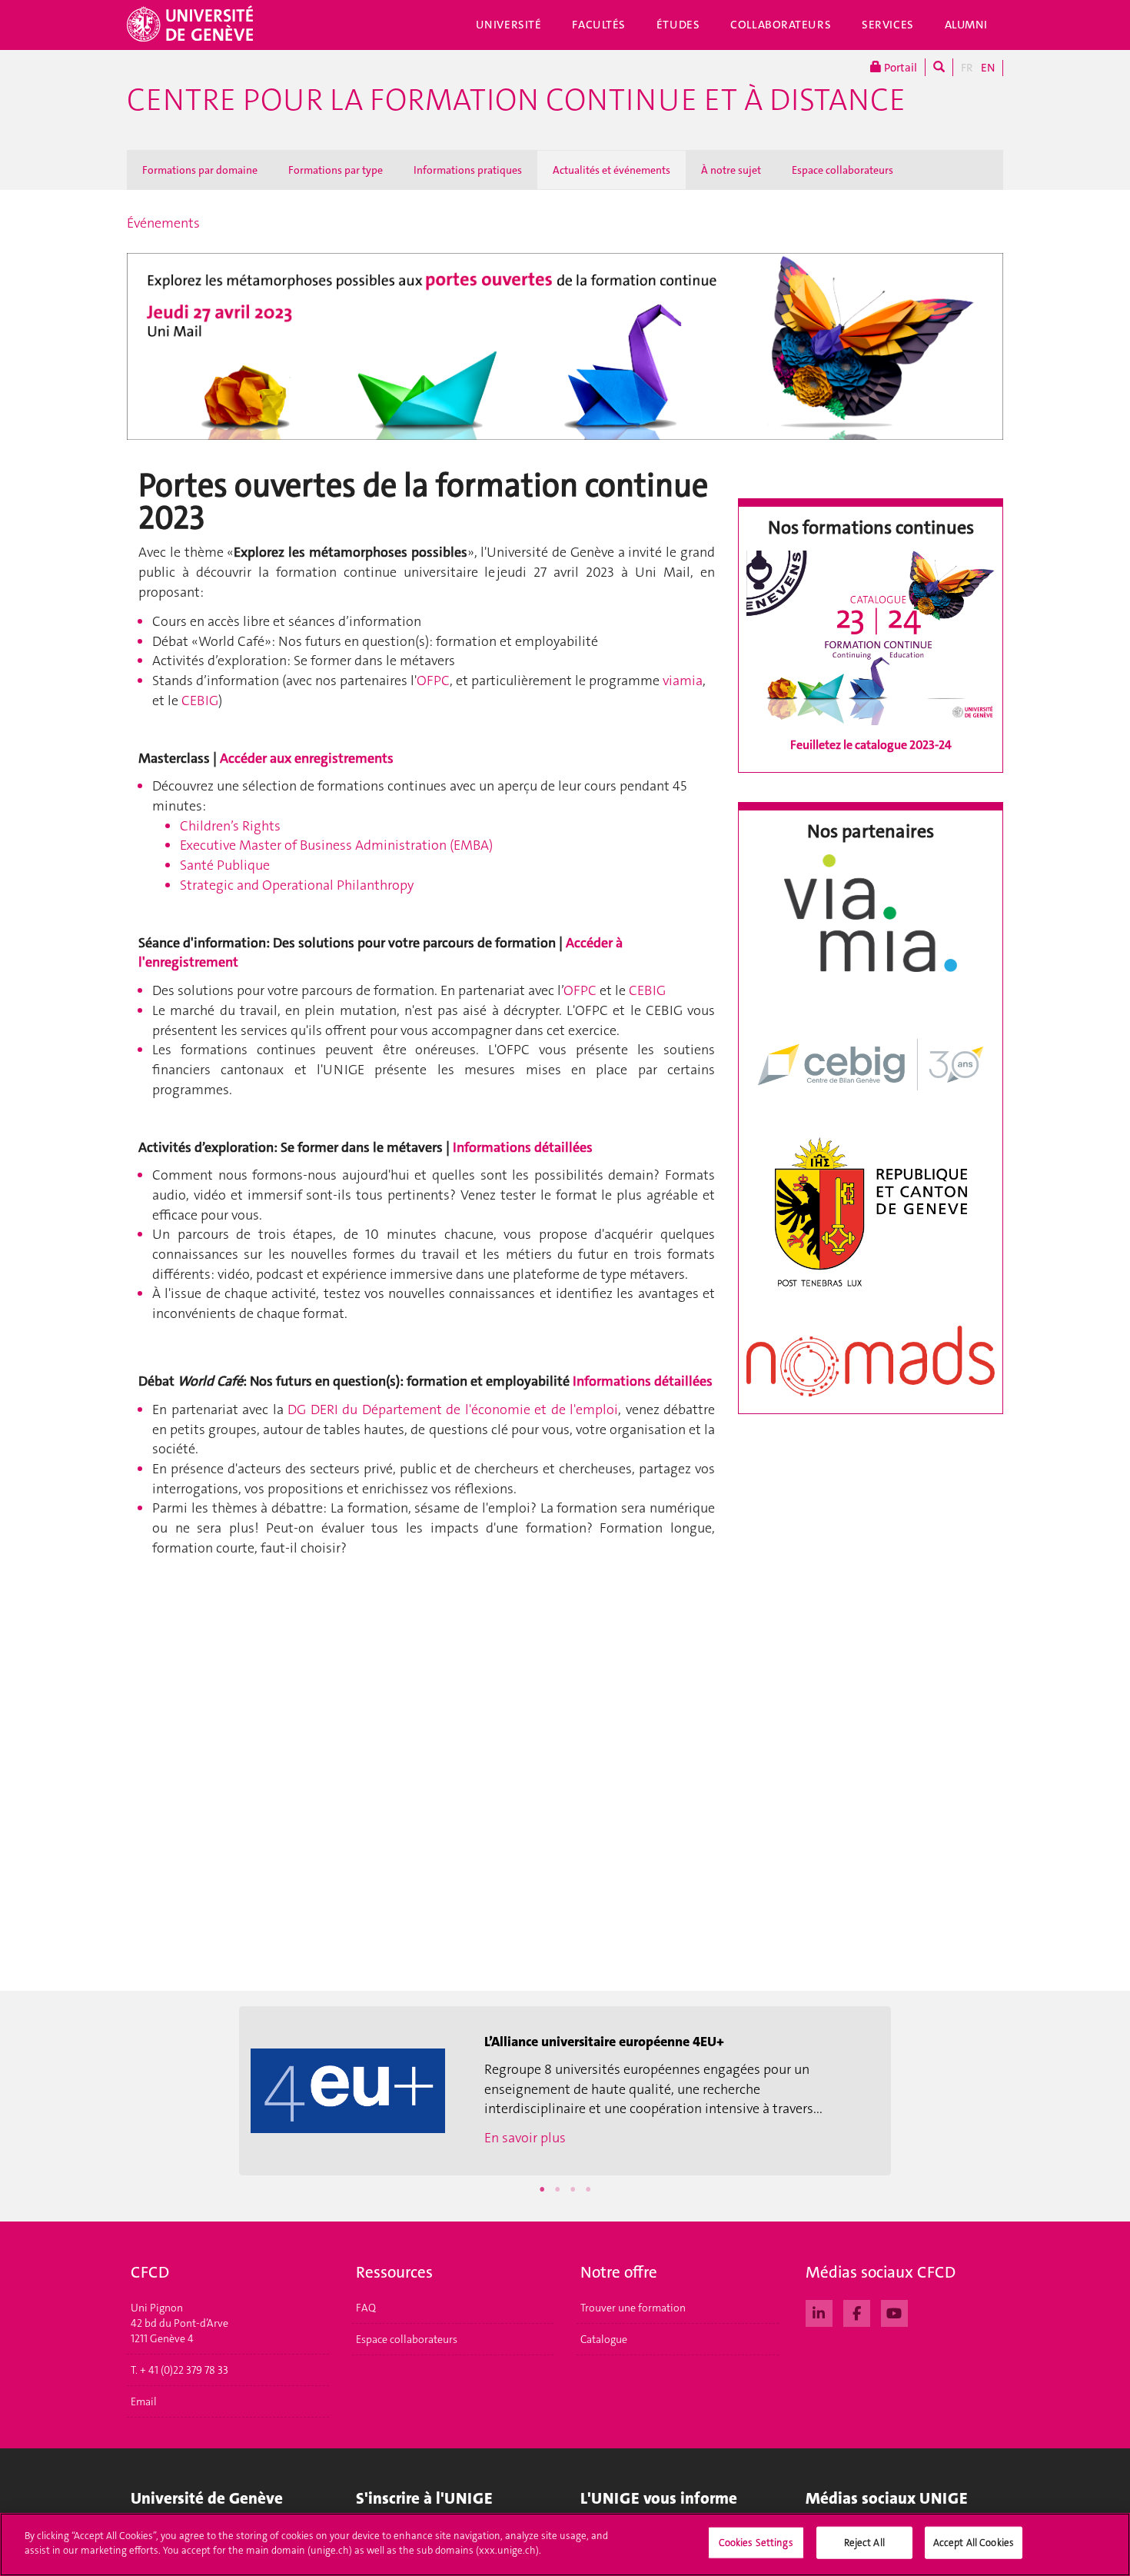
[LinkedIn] (819, 2311)
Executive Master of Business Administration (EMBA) (336, 845)
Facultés (599, 25)
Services (888, 25)
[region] (565, 2544)
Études (678, 25)
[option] (565, 2091)
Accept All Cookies (974, 2543)
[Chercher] (939, 67)
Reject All (864, 2543)
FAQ (366, 2308)
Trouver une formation (633, 2308)
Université (509, 25)
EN (988, 68)
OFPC (433, 681)
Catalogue (604, 2339)
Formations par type (336, 170)
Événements (163, 223)
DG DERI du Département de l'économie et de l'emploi (453, 1409)
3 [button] (573, 2189)
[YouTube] (894, 2311)
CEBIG (200, 701)
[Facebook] (857, 2311)
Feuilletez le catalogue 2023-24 (871, 745)
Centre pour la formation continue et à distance (516, 100)
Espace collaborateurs (843, 170)
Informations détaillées (523, 1147)
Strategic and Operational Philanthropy (297, 885)
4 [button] (588, 2189)
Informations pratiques (468, 170)
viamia (683, 681)
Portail (899, 68)
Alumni (966, 25)
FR (967, 68)
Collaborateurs (781, 25)
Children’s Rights (230, 826)
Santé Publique (225, 865)
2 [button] (557, 2189)
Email (144, 2401)
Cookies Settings (756, 2543)
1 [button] (542, 2189)
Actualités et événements (612, 170)
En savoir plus (525, 2138)
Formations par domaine (200, 170)
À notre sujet (731, 170)
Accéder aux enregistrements (307, 758)
